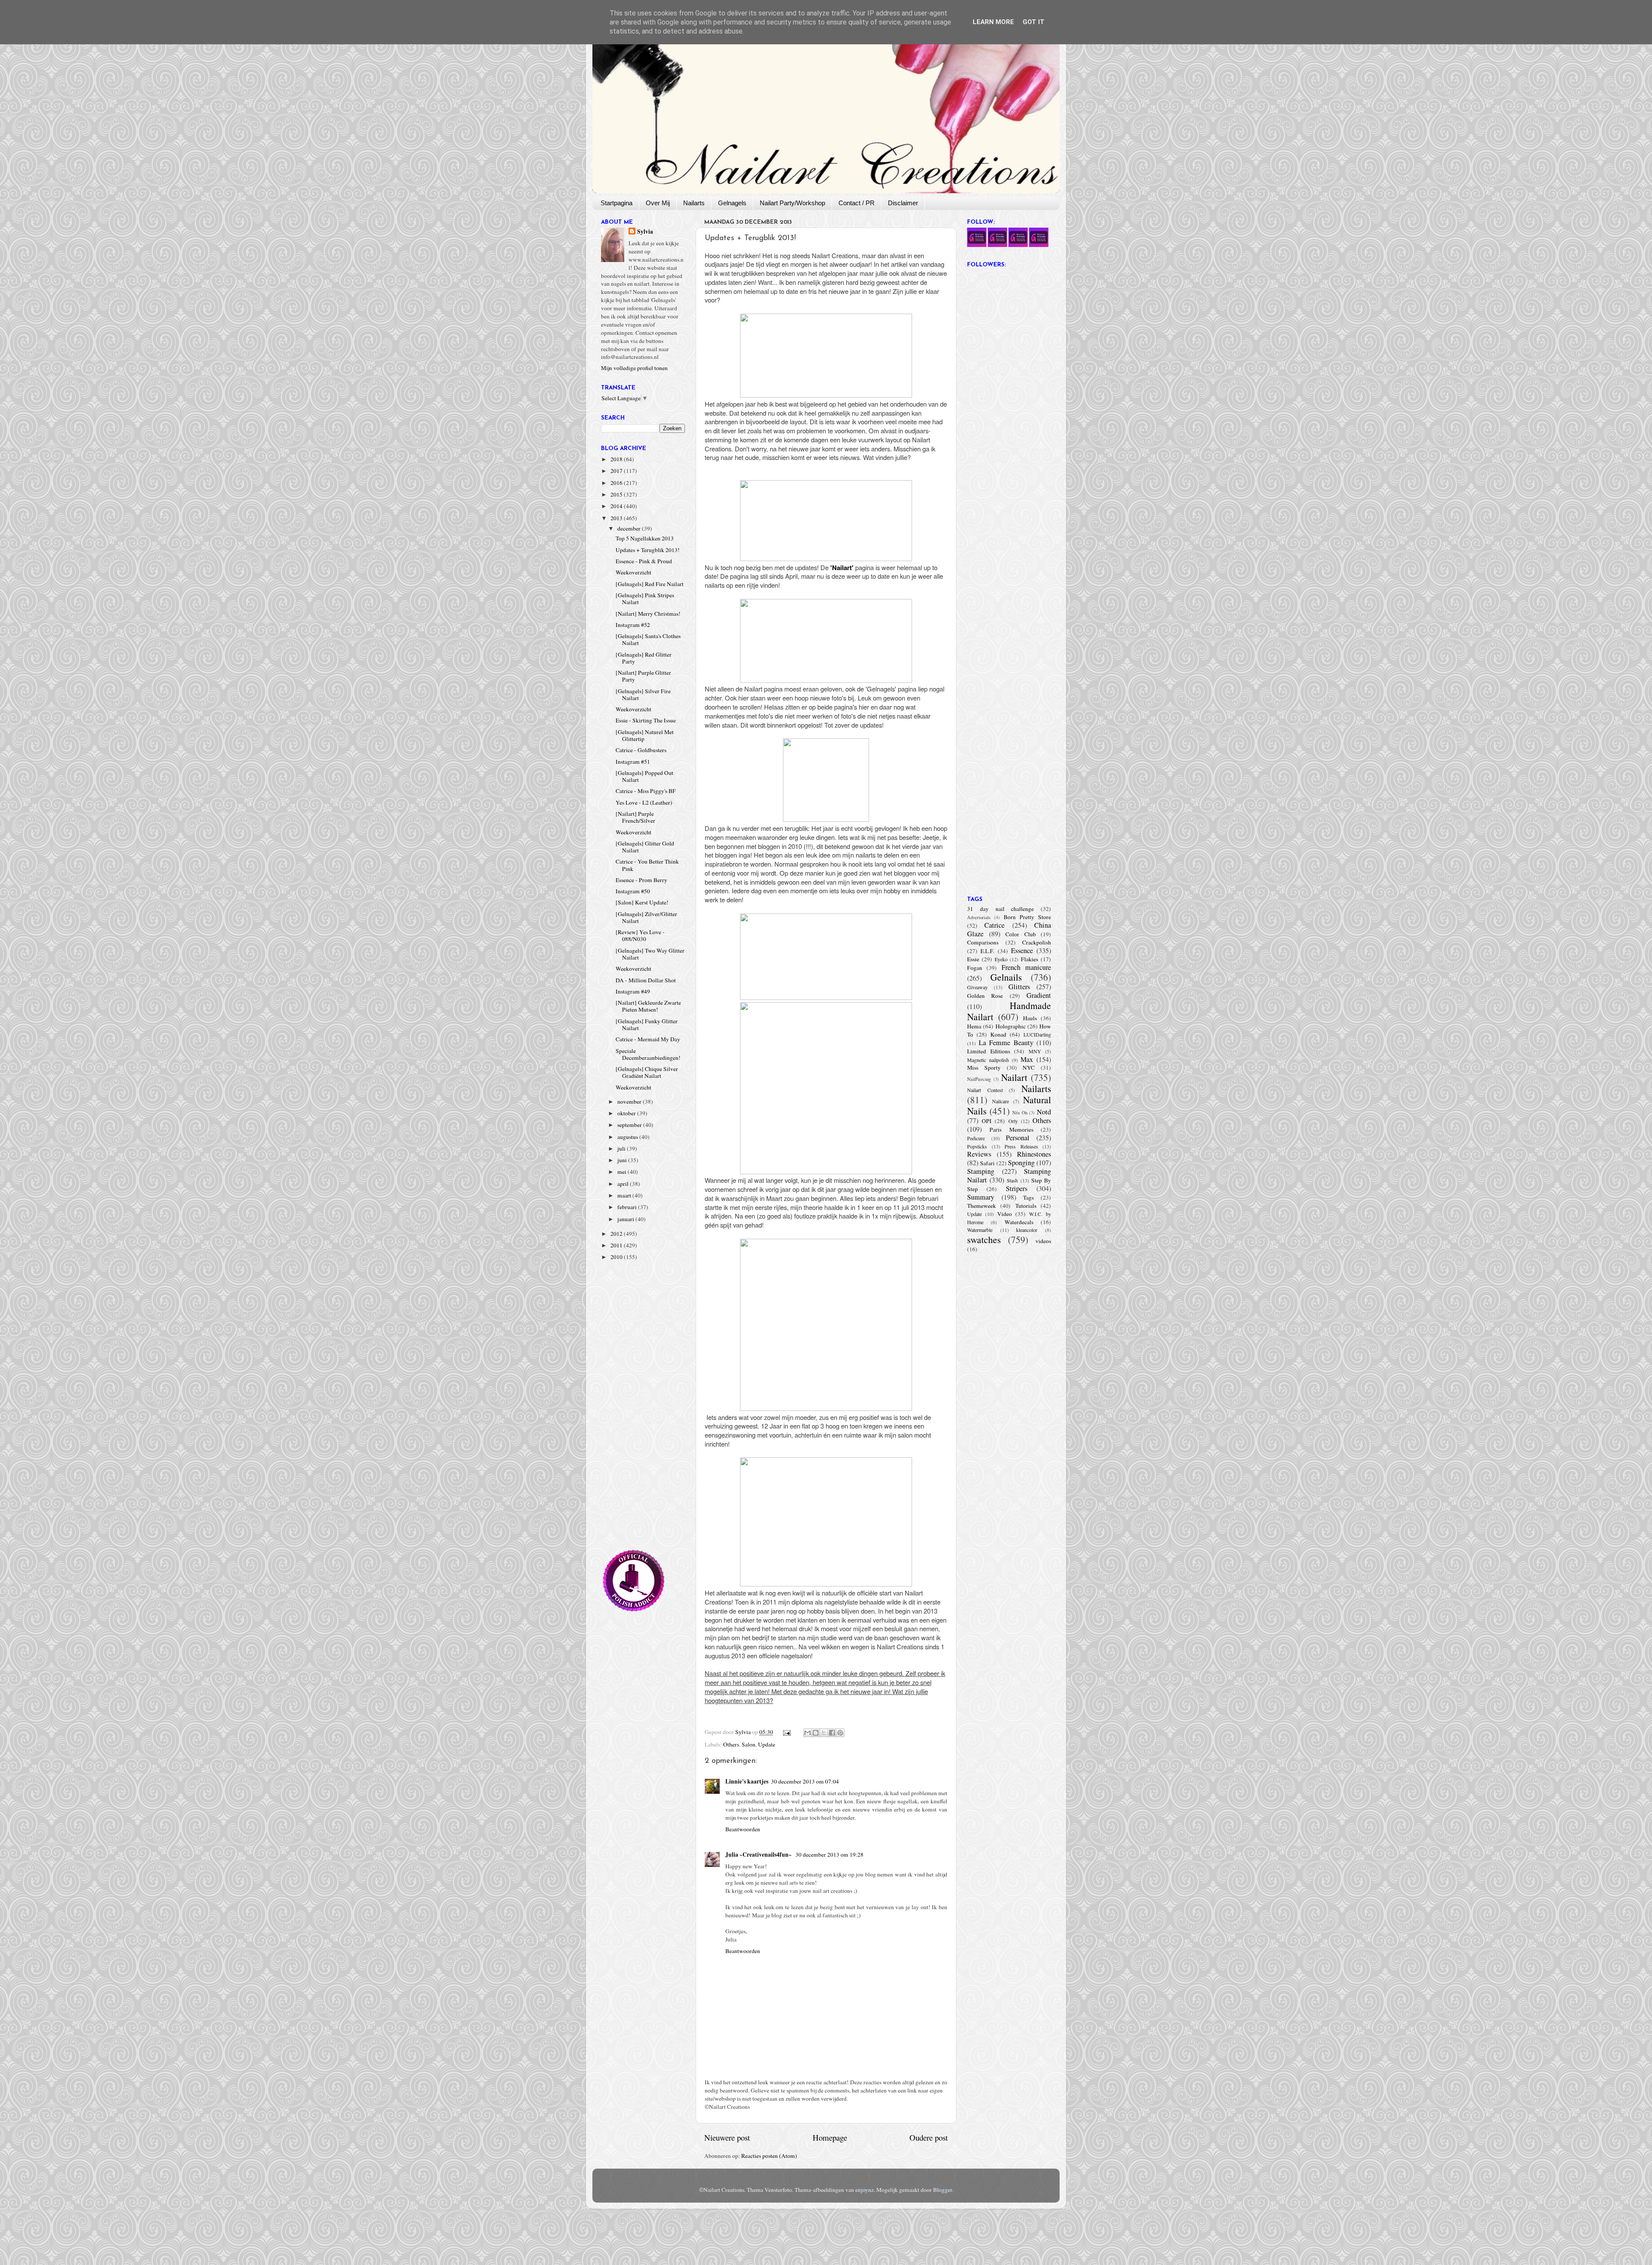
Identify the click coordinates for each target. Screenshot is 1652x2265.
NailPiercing (979, 1079)
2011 (617, 1245)
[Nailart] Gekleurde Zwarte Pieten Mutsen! (648, 1006)
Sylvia (645, 232)
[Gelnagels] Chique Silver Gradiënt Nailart (647, 1072)
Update (767, 1744)
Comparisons (983, 942)
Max (1027, 1059)
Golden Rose (985, 996)
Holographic (1011, 1026)
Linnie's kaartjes (747, 1781)
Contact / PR (857, 203)
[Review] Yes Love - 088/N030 (640, 935)
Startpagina (616, 203)
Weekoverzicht (633, 572)
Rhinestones (1034, 1154)
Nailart (1014, 1077)
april (624, 1184)
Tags (1028, 1197)
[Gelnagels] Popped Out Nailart (644, 776)
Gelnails (1006, 977)
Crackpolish (1037, 942)
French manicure (1026, 967)
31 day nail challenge (1000, 909)
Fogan (975, 968)
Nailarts (694, 203)
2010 (617, 1257)
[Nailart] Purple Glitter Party (643, 676)
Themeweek (982, 1206)
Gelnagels (732, 203)
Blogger (943, 2190)
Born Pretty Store (1027, 917)
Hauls (1030, 1018)
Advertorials (979, 917)
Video (1005, 1214)
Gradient (1039, 995)
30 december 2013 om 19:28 (829, 1855)
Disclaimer (903, 203)
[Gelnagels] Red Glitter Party (644, 658)
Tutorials (1026, 1206)
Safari (987, 1163)
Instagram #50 (633, 891)
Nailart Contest (985, 1090)
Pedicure (976, 1138)
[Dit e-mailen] (808, 1733)
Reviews (979, 1154)
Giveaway (977, 987)
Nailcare (1000, 1101)
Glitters (1019, 987)
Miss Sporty (984, 1068)
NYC (1029, 1068)
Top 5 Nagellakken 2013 (645, 538)
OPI (987, 1121)
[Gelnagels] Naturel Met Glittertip (645, 735)
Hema (974, 1026)
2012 (617, 1234)
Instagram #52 (633, 625)
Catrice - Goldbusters (641, 750)
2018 (617, 459)
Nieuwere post (727, 2137)
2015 (617, 494)
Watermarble (980, 1230)
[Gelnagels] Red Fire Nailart (650, 584)
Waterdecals (1019, 1222)
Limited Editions (989, 1051)
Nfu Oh (1020, 1113)
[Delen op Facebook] (832, 1733)
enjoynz (865, 2190)
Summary (981, 1197)
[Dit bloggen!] (816, 1733)
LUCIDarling (1037, 1034)
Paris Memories (1011, 1129)
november (630, 1102)
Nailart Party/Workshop (792, 203)
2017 (617, 471)
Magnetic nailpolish (988, 1060)
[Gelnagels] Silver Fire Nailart (643, 694)
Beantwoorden (743, 1829)
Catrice (994, 925)
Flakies (1029, 959)
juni (623, 1160)
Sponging (1021, 1163)
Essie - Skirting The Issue (646, 720)
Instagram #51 (633, 762)
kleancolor (1027, 1230)
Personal (1018, 1138)
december (630, 528)
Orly (1013, 1121)
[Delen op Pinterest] (840, 1733)
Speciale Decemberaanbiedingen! (648, 1054)
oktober (627, 1113)
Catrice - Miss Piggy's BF (646, 791)
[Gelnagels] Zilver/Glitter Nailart (646, 917)
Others (731, 1744)
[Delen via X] (824, 1733)
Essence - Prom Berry (641, 880)
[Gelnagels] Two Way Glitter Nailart (650, 954)
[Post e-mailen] (786, 1732)
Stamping (981, 1171)
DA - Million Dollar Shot (646, 980)
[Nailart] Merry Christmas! (648, 614)
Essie (973, 959)
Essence (1022, 950)
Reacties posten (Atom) (769, 2156)
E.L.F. (987, 951)
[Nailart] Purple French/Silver (635, 817)
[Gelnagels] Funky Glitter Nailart (647, 1024)
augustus (628, 1137)
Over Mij (658, 203)
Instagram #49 (633, 991)
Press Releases (1021, 1146)
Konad (998, 1034)
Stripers (1017, 1188)
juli (622, 1148)
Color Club (1021, 934)
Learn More (993, 22)
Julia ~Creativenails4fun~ (759, 1855)
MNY (1035, 1051)
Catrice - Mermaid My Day (648, 1039)
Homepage (830, 2137)
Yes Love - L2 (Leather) (644, 802)
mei (623, 1172)
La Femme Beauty (1006, 1043)
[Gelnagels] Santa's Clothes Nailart (648, 639)
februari (628, 1207)
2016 (617, 483)
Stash (1012, 1180)
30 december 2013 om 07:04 (805, 1781)
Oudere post (929, 2137)
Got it (1034, 22)
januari (626, 1219)
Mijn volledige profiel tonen (634, 368)
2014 (617, 506)
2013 (617, 518)
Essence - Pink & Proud (644, 561)
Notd (1044, 1112)
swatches (984, 1239)
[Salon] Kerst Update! (642, 902)
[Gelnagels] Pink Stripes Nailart (645, 599)
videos (1043, 1241)
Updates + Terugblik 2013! (648, 550)
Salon (749, 1744)
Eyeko (1001, 959)
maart (625, 1195)
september (630, 1125)
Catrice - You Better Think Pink (647, 865)
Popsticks (977, 1146)
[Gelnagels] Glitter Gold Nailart (645, 847)
